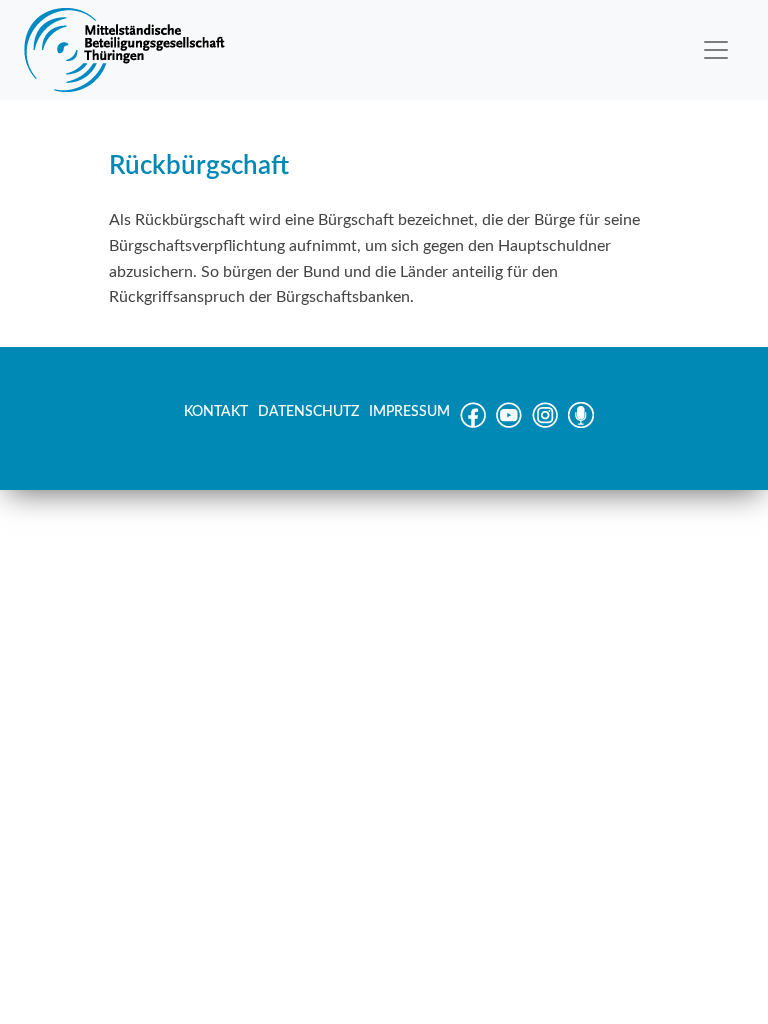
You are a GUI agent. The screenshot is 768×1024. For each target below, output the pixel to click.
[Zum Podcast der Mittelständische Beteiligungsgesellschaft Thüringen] (581, 424)
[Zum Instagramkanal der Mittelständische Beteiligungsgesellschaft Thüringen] (545, 424)
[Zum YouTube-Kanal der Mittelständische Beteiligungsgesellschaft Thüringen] (509, 424)
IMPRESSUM (409, 412)
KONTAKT (216, 412)
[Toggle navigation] (716, 50)
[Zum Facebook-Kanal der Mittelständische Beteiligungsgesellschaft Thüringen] (473, 424)
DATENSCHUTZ (308, 412)
